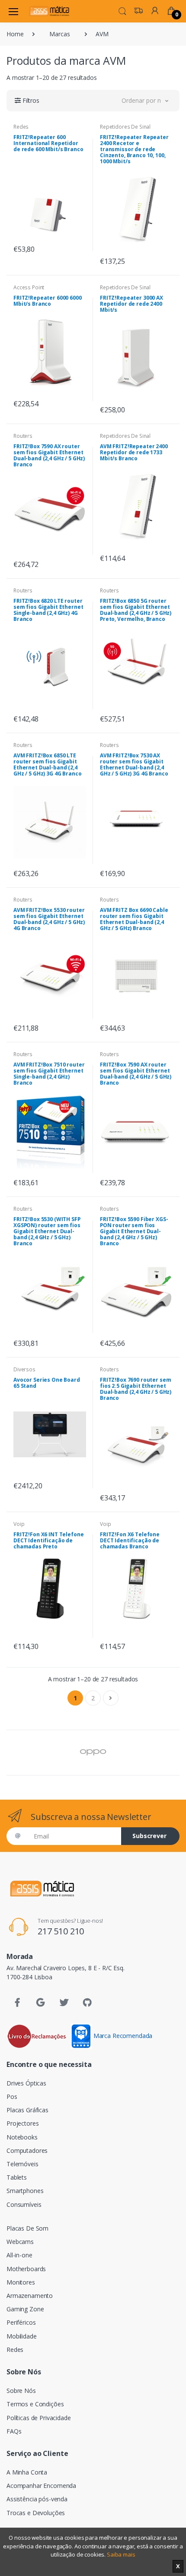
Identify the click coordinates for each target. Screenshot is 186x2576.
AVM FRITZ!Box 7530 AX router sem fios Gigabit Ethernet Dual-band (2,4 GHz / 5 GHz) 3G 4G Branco (134, 764)
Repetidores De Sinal (125, 127)
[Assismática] (49, 11)
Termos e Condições (35, 2404)
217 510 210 (61, 1931)
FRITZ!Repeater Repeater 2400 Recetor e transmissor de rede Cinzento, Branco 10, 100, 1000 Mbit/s (134, 149)
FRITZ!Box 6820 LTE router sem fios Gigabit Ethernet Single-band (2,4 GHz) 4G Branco (48, 610)
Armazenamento (30, 2296)
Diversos (24, 1369)
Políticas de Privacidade (39, 2418)
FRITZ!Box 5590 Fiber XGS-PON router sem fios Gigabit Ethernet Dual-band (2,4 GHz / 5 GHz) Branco (134, 1231)
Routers (23, 436)
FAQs (14, 2431)
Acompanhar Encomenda (41, 2486)
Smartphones (25, 2191)
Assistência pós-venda (37, 2499)
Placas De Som (27, 2228)
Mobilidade (22, 2336)
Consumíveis (24, 2204)
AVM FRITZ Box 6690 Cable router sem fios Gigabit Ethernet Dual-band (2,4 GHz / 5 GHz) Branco (134, 919)
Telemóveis (22, 2164)
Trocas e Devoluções (36, 2513)
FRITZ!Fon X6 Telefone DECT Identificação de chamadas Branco (130, 1540)
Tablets (17, 2177)
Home (15, 34)
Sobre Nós (21, 2391)
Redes (21, 127)
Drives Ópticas (26, 2083)
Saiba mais (121, 2554)
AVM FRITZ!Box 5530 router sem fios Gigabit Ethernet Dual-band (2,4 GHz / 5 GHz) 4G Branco (49, 919)
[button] (122, 10)
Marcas (59, 34)
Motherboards (26, 2269)
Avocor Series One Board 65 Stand (47, 1383)
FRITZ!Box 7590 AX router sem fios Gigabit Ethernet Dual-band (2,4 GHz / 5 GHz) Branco (49, 455)
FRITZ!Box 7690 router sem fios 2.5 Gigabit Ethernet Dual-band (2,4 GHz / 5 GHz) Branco (136, 1389)
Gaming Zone (25, 2309)
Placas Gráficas (27, 2110)
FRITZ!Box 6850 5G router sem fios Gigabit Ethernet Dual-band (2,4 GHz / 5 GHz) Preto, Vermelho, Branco (136, 610)
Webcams (20, 2242)
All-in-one (19, 2255)
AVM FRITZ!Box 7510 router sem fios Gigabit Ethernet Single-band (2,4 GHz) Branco (49, 1074)
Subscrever (149, 1836)
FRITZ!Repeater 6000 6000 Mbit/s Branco (48, 301)
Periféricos (21, 2322)
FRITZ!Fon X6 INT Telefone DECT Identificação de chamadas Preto (48, 1540)
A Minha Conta (27, 2472)
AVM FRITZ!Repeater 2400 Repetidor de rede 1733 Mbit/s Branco (134, 452)
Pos (12, 2097)
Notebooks (22, 2137)
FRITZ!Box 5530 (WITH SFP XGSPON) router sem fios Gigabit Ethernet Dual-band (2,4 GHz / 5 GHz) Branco (47, 1231)
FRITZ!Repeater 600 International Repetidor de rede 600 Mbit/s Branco (48, 143)
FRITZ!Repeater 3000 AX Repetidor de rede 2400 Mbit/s (131, 304)
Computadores (27, 2150)
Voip (19, 1524)
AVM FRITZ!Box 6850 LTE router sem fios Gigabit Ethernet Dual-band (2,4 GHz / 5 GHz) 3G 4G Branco (47, 764)
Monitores (21, 2282)
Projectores (22, 2123)
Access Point (29, 287)
